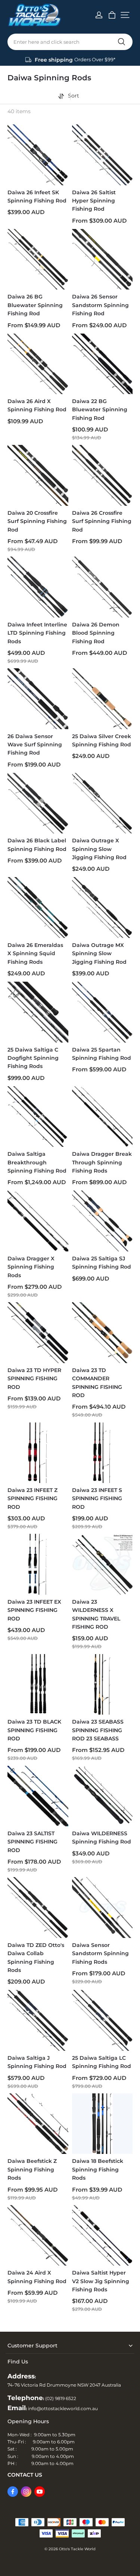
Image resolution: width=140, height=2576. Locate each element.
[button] (125, 15)
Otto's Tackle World (77, 2549)
